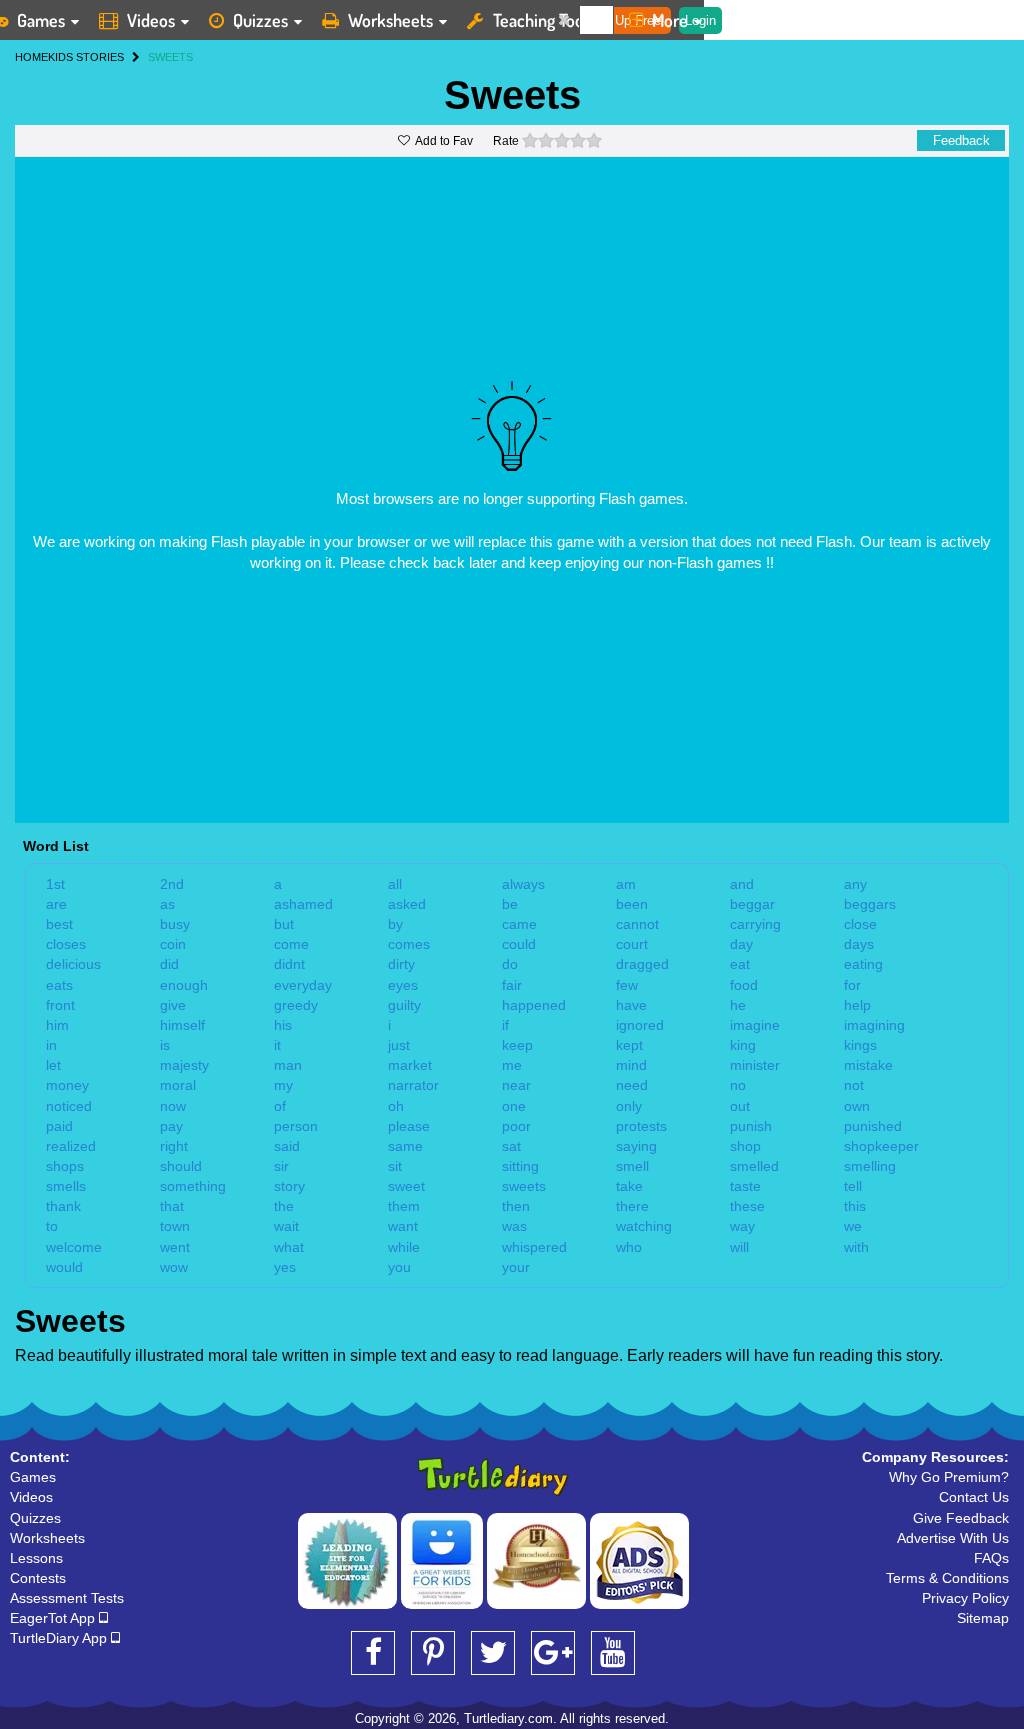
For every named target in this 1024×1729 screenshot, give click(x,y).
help (857, 1005)
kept (629, 1045)
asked (407, 904)
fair (512, 985)
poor (516, 1126)
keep (517, 1045)
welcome (74, 1247)
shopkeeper (881, 1146)
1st (55, 884)
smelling (870, 1166)
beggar (752, 904)
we (853, 1226)
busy (175, 924)
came (519, 924)
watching (644, 1226)
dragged (642, 964)
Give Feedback (961, 1518)
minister (755, 1065)
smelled (754, 1166)
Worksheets (390, 20)
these (747, 1206)
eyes (403, 985)
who (629, 1247)
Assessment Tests (67, 1598)
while (404, 1247)
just (399, 1045)
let (53, 1065)
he (738, 1005)
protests (641, 1126)
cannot (637, 924)
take (629, 1186)
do (510, 964)
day (741, 944)
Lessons (36, 1558)
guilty (404, 1005)
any (855, 884)
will (739, 1247)
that (172, 1206)
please (409, 1126)
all (395, 884)
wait (286, 1226)
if (505, 1025)
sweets (524, 1186)
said (287, 1146)
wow (174, 1267)
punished (873, 1126)
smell (632, 1166)
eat (740, 964)
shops (65, 1166)
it (277, 1045)
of (280, 1106)
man (288, 1065)
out (740, 1106)
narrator (413, 1085)
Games (33, 1477)
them (404, 1206)
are (56, 904)
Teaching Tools (544, 20)
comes (409, 944)
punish (751, 1126)
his (283, 1025)
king (743, 1045)
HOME (31, 57)
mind (631, 1065)
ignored (640, 1025)
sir (281, 1166)
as (167, 904)
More (670, 20)
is (165, 1045)
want (403, 1226)
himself (182, 1025)
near (516, 1085)
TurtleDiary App (60, 1638)
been (632, 904)
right (174, 1146)
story (289, 1186)
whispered (534, 1247)
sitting (520, 1166)
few (627, 985)
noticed (69, 1106)
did (169, 964)
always (523, 884)
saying (636, 1146)
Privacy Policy (965, 1598)
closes (66, 944)
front (60, 1005)
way (742, 1226)
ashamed (303, 904)
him (57, 1025)
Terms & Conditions (947, 1578)
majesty (184, 1065)
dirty (401, 964)
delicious (73, 964)
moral (178, 1085)
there (632, 1206)
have (631, 1005)
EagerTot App (54, 1618)
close (860, 924)
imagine (755, 1025)
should (181, 1166)
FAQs (991, 1558)
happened (534, 1005)
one (514, 1106)
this (855, 1206)
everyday (303, 985)
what (289, 1247)
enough (184, 985)
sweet (406, 1186)
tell (853, 1186)
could (519, 944)
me (512, 1065)
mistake (868, 1065)
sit (395, 1166)
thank (63, 1206)
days (859, 944)
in (51, 1045)
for (852, 985)
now (173, 1106)
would (64, 1267)
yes (285, 1267)
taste (745, 1186)
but (284, 924)
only (629, 1106)
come (291, 944)
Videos (151, 20)
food (744, 985)
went (175, 1247)
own (857, 1106)
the (284, 1206)
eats (59, 985)
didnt (289, 964)
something (193, 1186)
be (510, 904)
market (410, 1065)
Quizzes (260, 20)
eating (863, 964)
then (516, 1206)
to (52, 1226)
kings (860, 1045)
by (395, 924)
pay (171, 1126)
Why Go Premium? (949, 1477)
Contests (38, 1578)
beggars (870, 904)
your (516, 1267)
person (296, 1126)
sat (511, 1146)
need (632, 1085)
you (399, 1267)
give (173, 1005)
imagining (874, 1025)
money (67, 1085)
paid (59, 1126)
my (283, 1085)
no (738, 1085)
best (59, 924)
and (742, 884)
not (854, 1085)
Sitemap (983, 1618)
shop (745, 1146)
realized (71, 1146)
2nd (172, 884)
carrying (755, 924)
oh (396, 1106)
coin (173, 944)
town (175, 1226)
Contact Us (974, 1497)
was (514, 1226)
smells (66, 1186)
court (632, 944)
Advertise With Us (953, 1538)
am (626, 884)
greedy (296, 1005)
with (856, 1247)
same (405, 1146)
